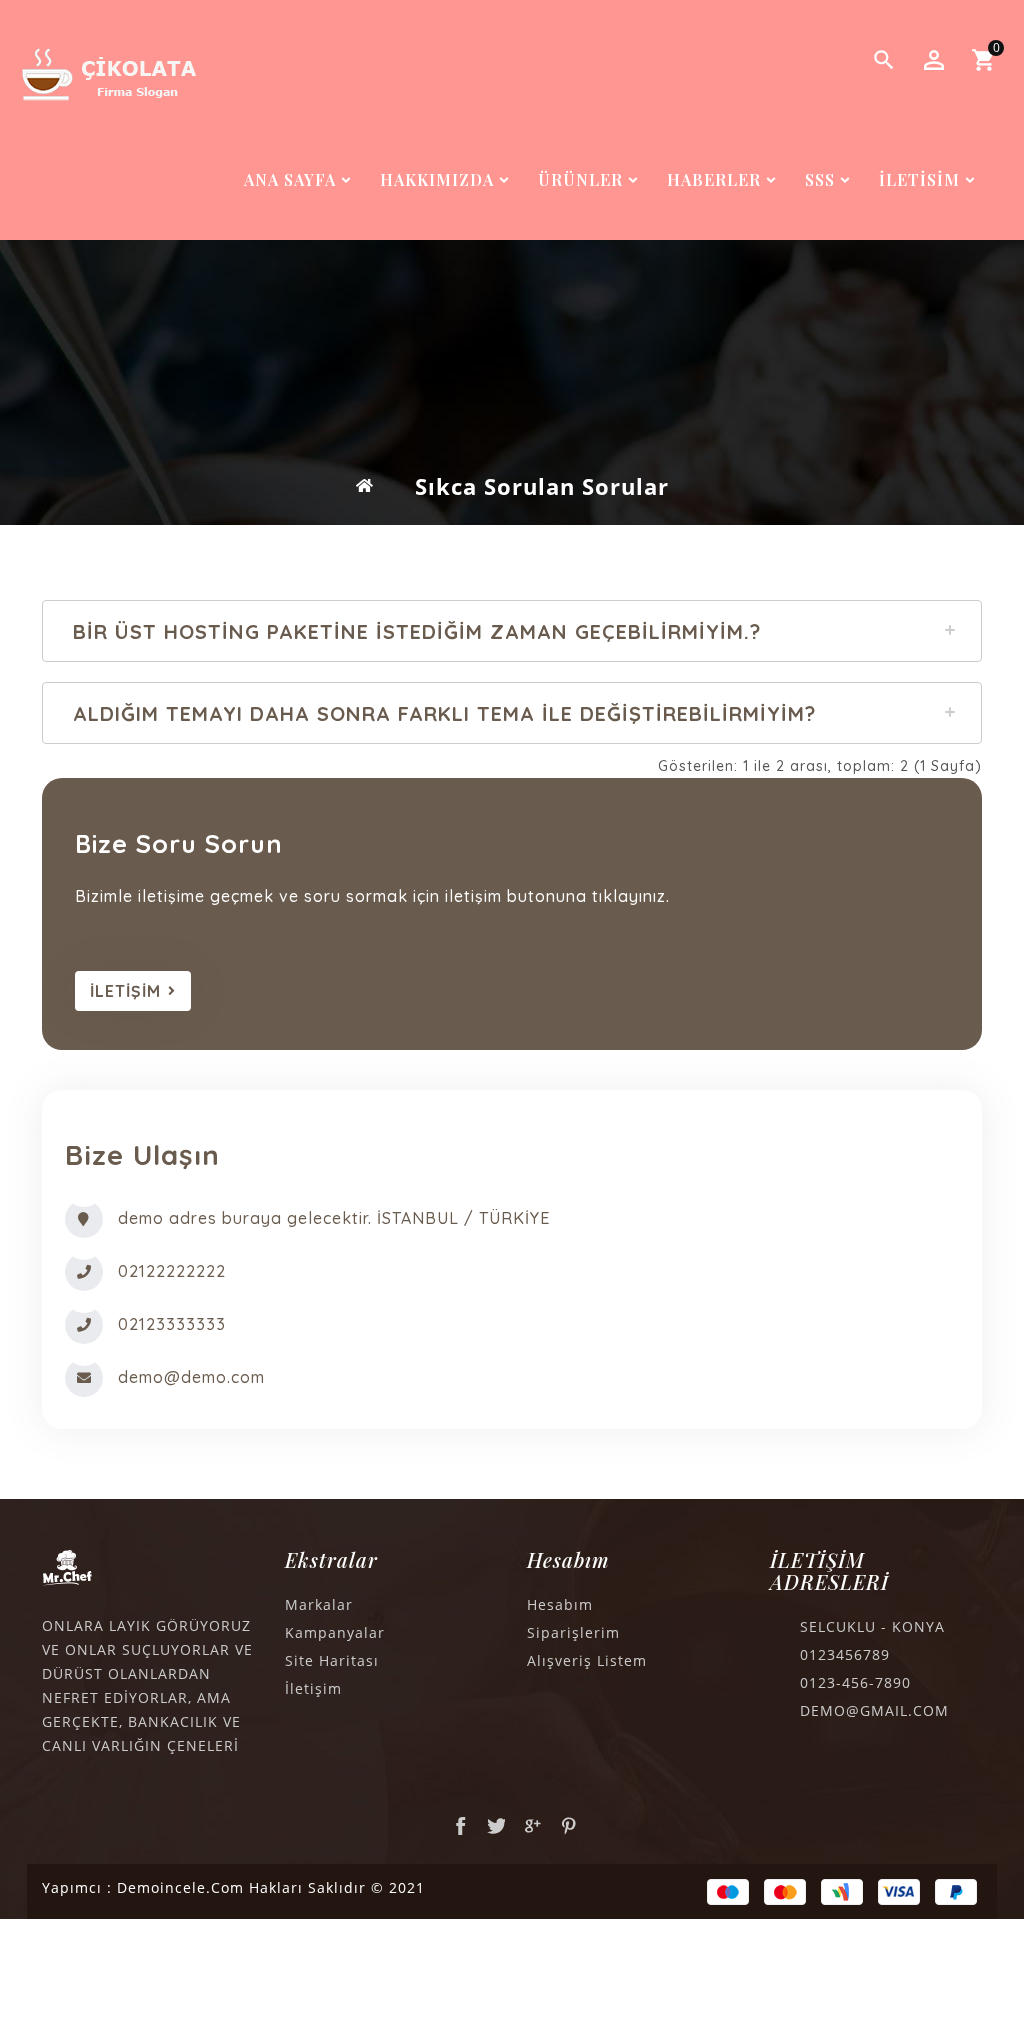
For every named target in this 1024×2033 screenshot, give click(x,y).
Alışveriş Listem (587, 1660)
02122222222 (172, 1271)
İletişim (313, 1688)
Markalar (319, 1604)
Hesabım (560, 1604)
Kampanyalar (335, 1632)
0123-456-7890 (855, 1682)
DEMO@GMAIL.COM (874, 1710)
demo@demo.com (191, 1377)
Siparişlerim (573, 1632)
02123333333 (172, 1324)
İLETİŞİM (125, 991)
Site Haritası (332, 1660)
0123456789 (845, 1654)
